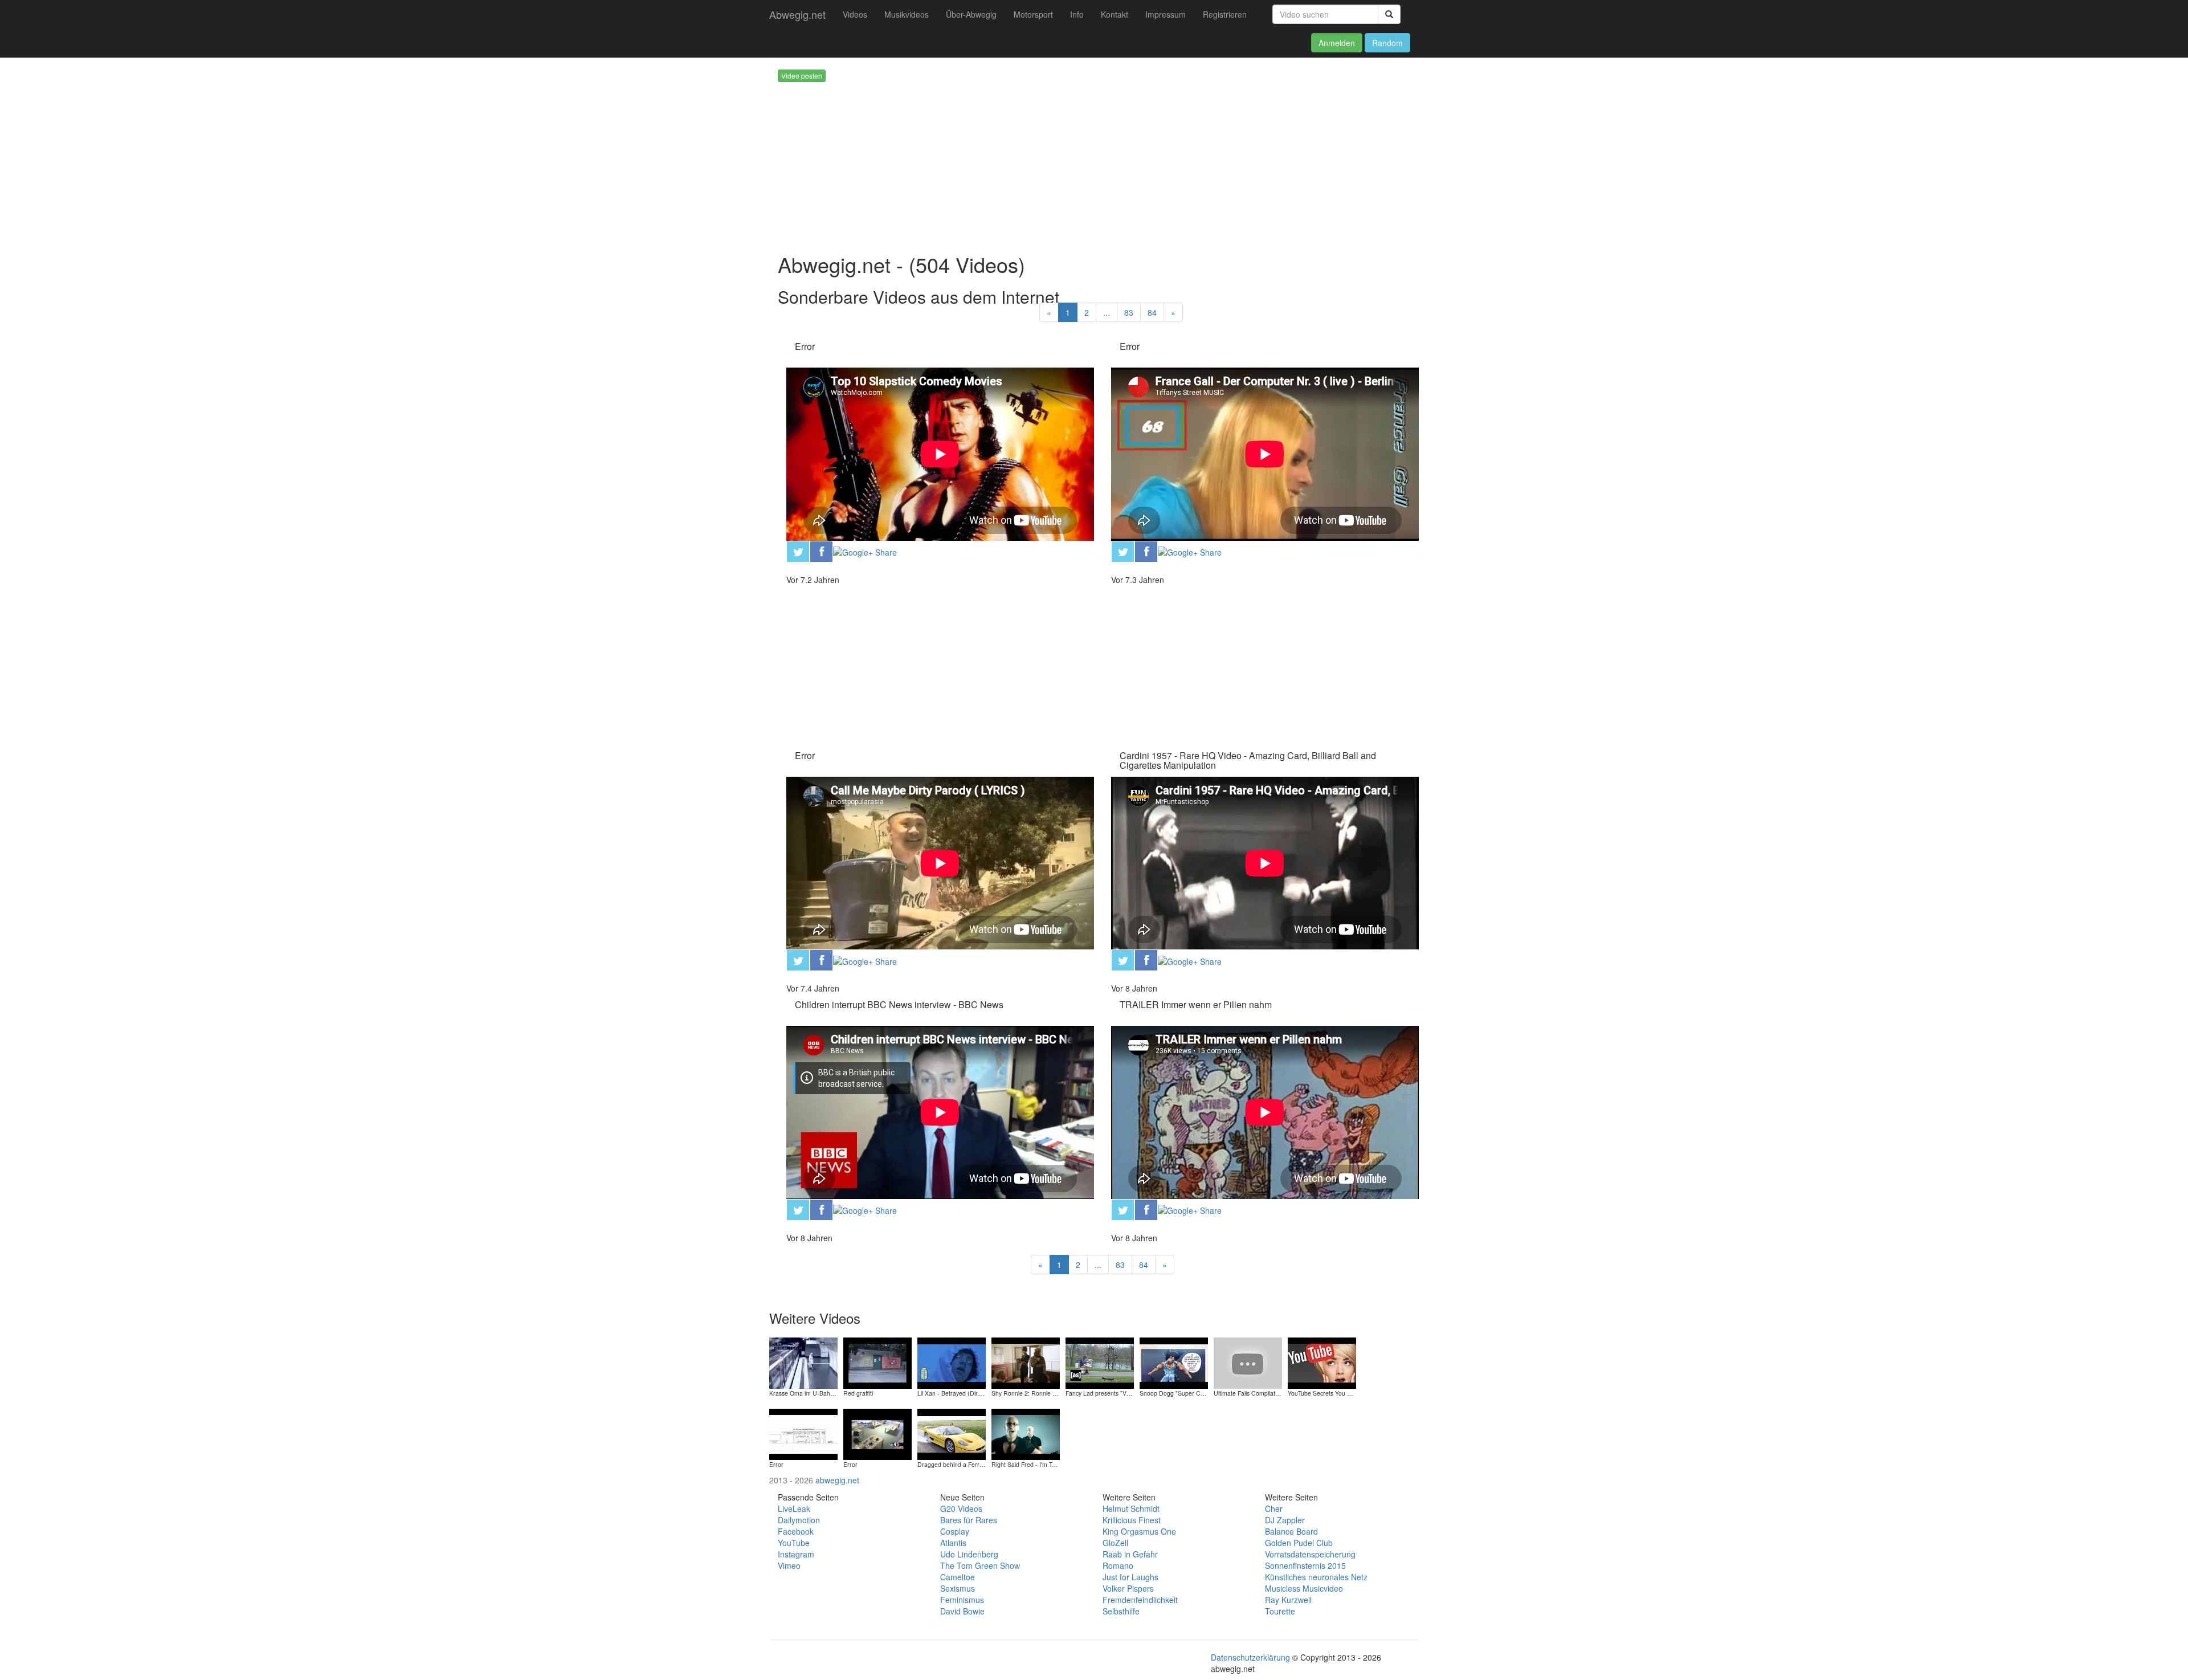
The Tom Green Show (980, 1565)
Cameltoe (958, 1577)
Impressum (1166, 14)
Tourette (1280, 1611)
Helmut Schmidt (1131, 1508)
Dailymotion (799, 1520)
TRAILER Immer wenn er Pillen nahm (1196, 1004)
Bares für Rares (969, 1520)
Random (1387, 43)
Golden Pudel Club (1299, 1543)
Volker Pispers (1128, 1588)
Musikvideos (907, 14)
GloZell (1115, 1543)
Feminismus (962, 1600)
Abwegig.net (797, 14)
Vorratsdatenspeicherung (1310, 1554)
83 (1129, 312)
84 (1152, 312)
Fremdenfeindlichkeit (1140, 1600)
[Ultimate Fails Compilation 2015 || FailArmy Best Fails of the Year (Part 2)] (1248, 1361)
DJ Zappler (1285, 1520)
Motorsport (1033, 14)
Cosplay (955, 1531)
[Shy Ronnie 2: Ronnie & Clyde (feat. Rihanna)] (1026, 1361)
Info (1077, 14)
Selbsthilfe (1121, 1611)
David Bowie (962, 1611)
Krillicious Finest (1132, 1520)
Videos (855, 14)
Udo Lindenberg (969, 1554)
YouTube (794, 1543)
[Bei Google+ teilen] (865, 551)
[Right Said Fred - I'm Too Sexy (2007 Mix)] (1026, 1433)
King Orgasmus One (1139, 1531)
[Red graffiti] (877, 1361)
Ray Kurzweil (1288, 1600)
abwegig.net (837, 1480)
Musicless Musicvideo (1304, 1588)
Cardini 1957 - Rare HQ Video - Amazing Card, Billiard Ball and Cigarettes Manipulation (1248, 761)
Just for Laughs (1130, 1577)
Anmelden (1337, 43)
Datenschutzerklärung (1250, 1657)
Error (805, 346)
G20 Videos (961, 1508)
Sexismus (958, 1588)
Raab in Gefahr (1130, 1554)
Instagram (796, 1554)
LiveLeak (794, 1508)
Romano (1118, 1565)
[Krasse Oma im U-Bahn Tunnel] (803, 1361)
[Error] (803, 1433)
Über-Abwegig (971, 14)
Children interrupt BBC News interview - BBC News (899, 1004)
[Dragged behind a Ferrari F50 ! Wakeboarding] (952, 1433)
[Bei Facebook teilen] (821, 550)
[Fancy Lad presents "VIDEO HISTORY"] (1100, 1361)
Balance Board (1291, 1531)
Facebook (796, 1531)
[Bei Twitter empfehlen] (798, 550)
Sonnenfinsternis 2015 (1305, 1565)
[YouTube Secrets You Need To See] (1322, 1361)
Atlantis (953, 1543)
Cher (1274, 1508)
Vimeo (789, 1565)
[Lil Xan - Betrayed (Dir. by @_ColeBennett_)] (952, 1361)
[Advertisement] (1111, 162)
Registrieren (1225, 14)
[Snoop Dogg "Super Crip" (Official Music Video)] (1174, 1361)
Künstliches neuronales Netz (1316, 1577)
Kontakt (1115, 14)
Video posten (802, 76)
